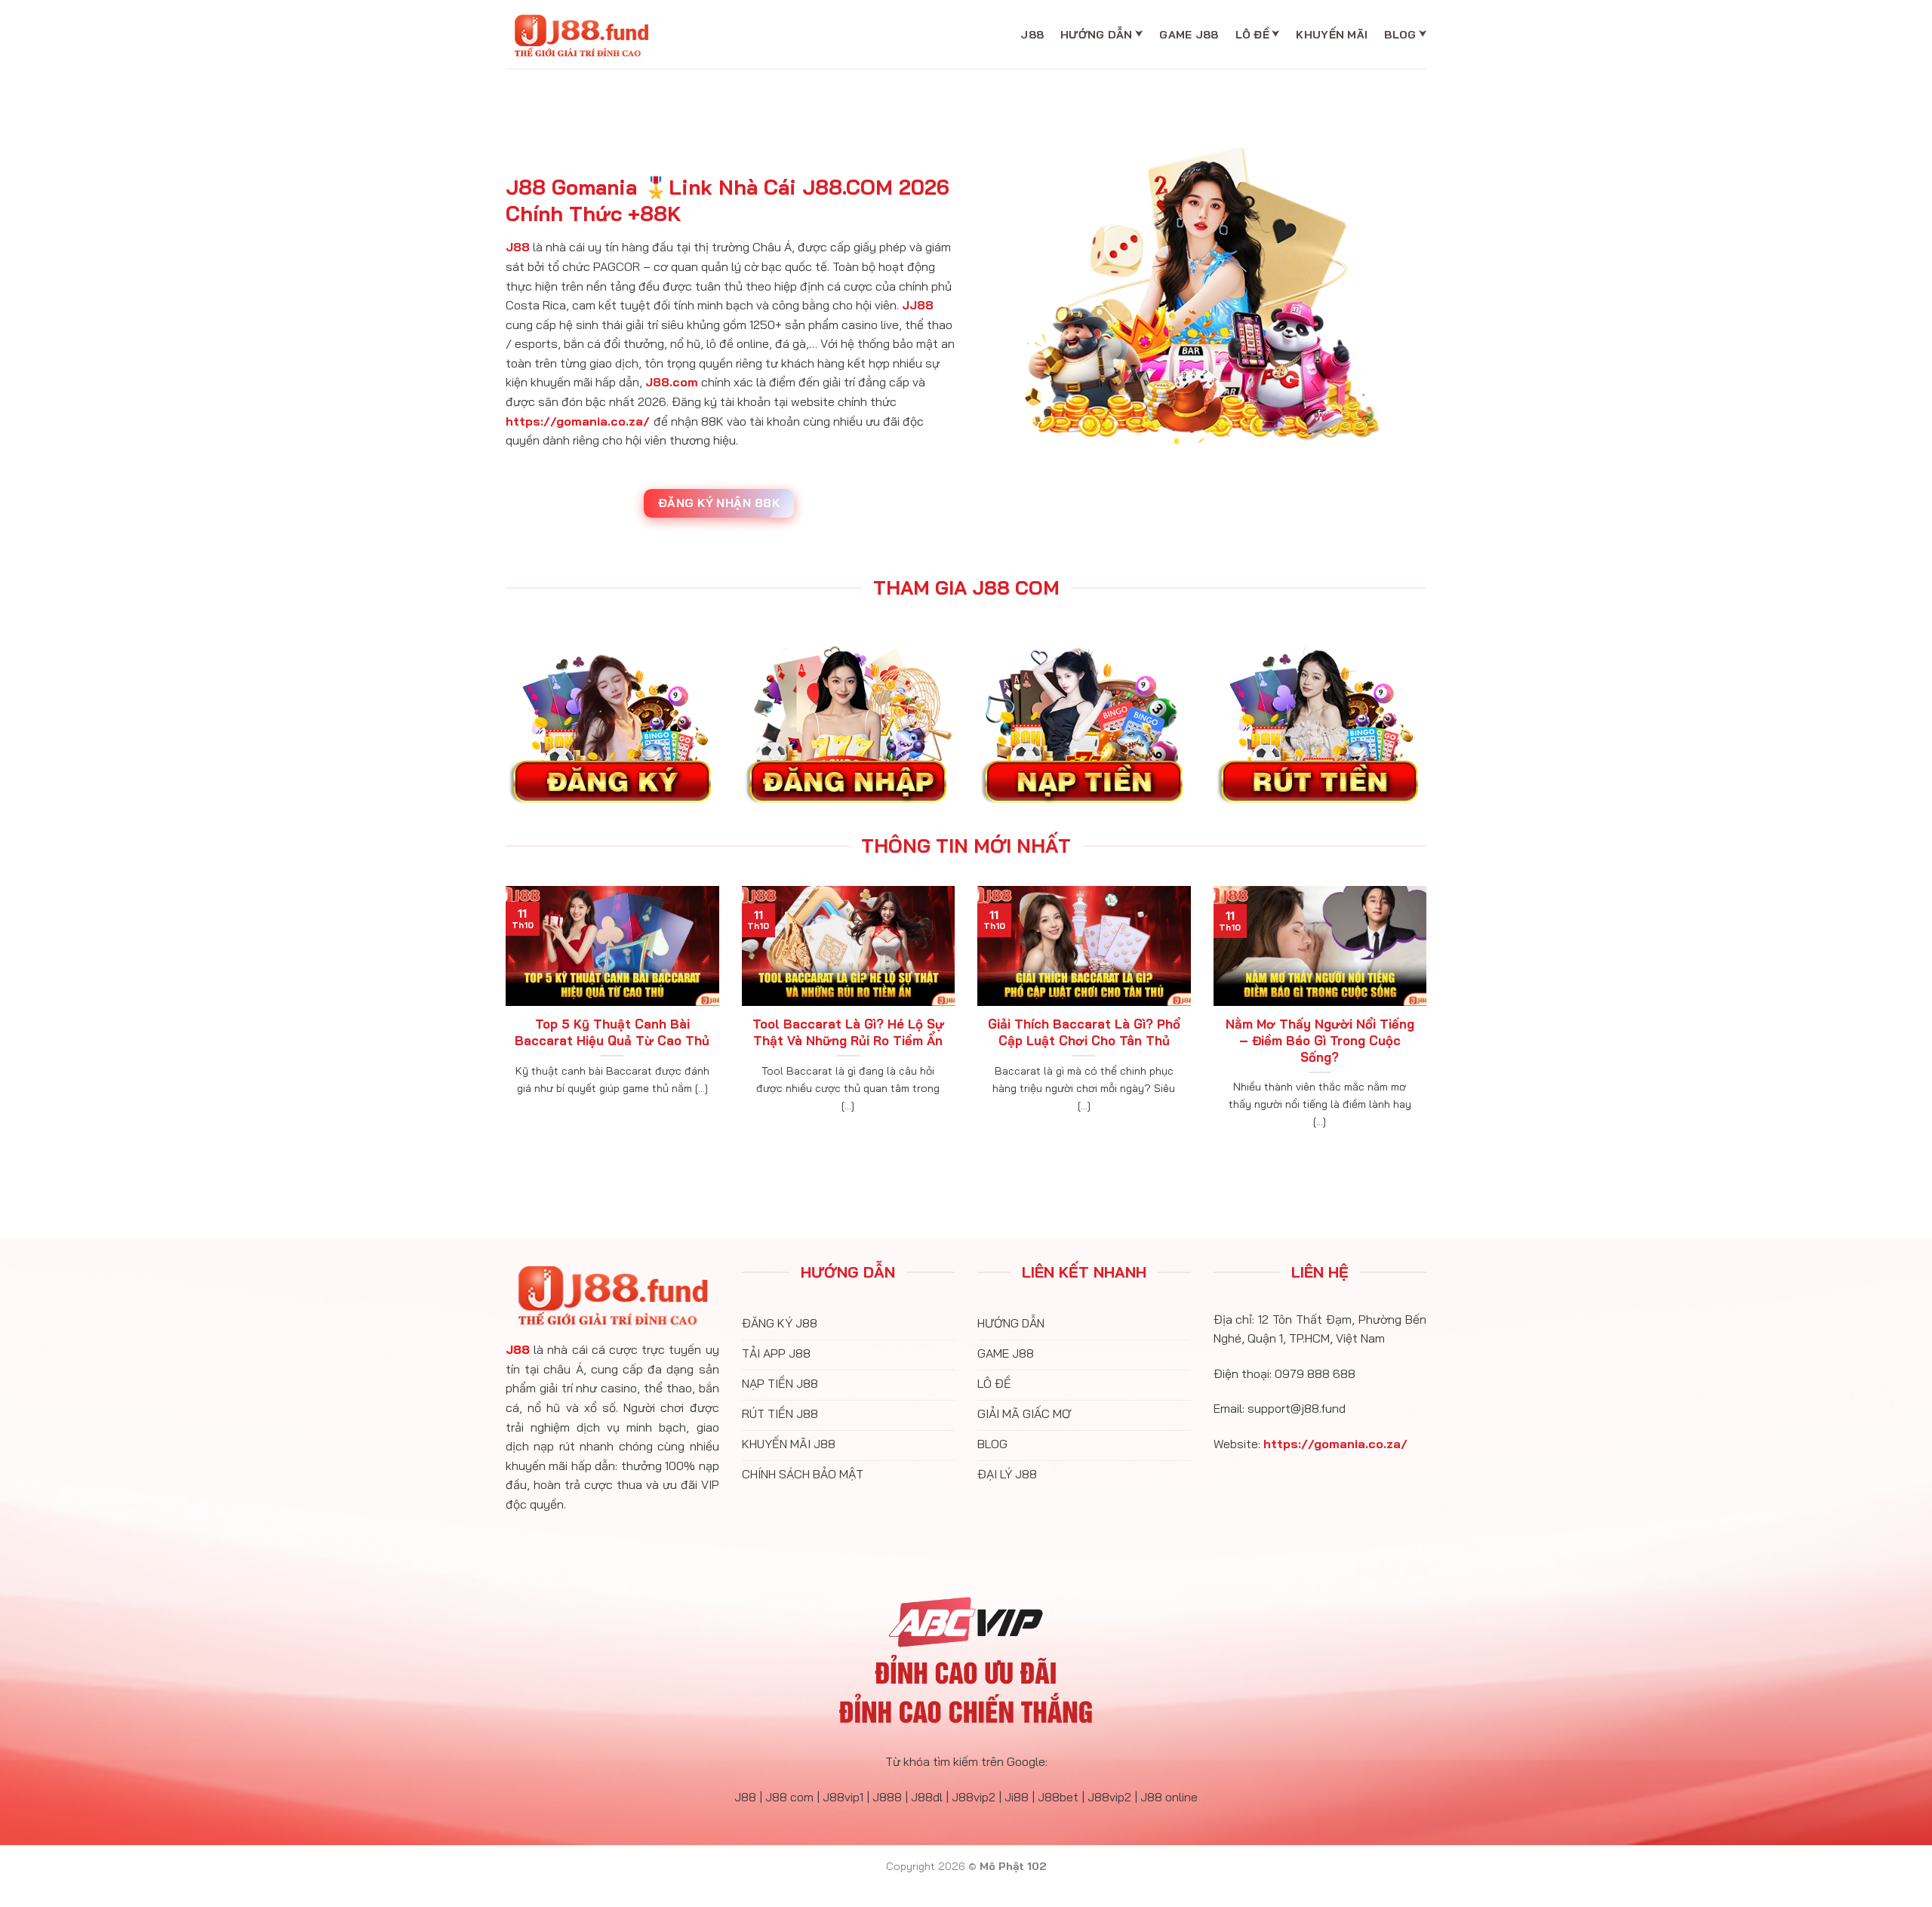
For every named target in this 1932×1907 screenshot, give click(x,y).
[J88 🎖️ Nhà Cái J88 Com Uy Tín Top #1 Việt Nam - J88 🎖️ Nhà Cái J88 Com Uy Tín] (581, 35)
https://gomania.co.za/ (578, 421)
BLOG (1400, 35)
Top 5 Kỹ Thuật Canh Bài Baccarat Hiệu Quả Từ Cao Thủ (612, 1032)
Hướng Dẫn (1097, 35)
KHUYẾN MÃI (1332, 35)
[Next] (1429, 1026)
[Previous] (503, 1026)
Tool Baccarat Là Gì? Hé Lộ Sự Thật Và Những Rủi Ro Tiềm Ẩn (848, 1032)
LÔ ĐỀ (1252, 35)
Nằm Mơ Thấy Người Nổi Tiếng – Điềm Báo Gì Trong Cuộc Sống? (1320, 1040)
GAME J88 (1189, 35)
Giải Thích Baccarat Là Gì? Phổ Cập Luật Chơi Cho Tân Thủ (1084, 1032)
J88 (1032, 35)
